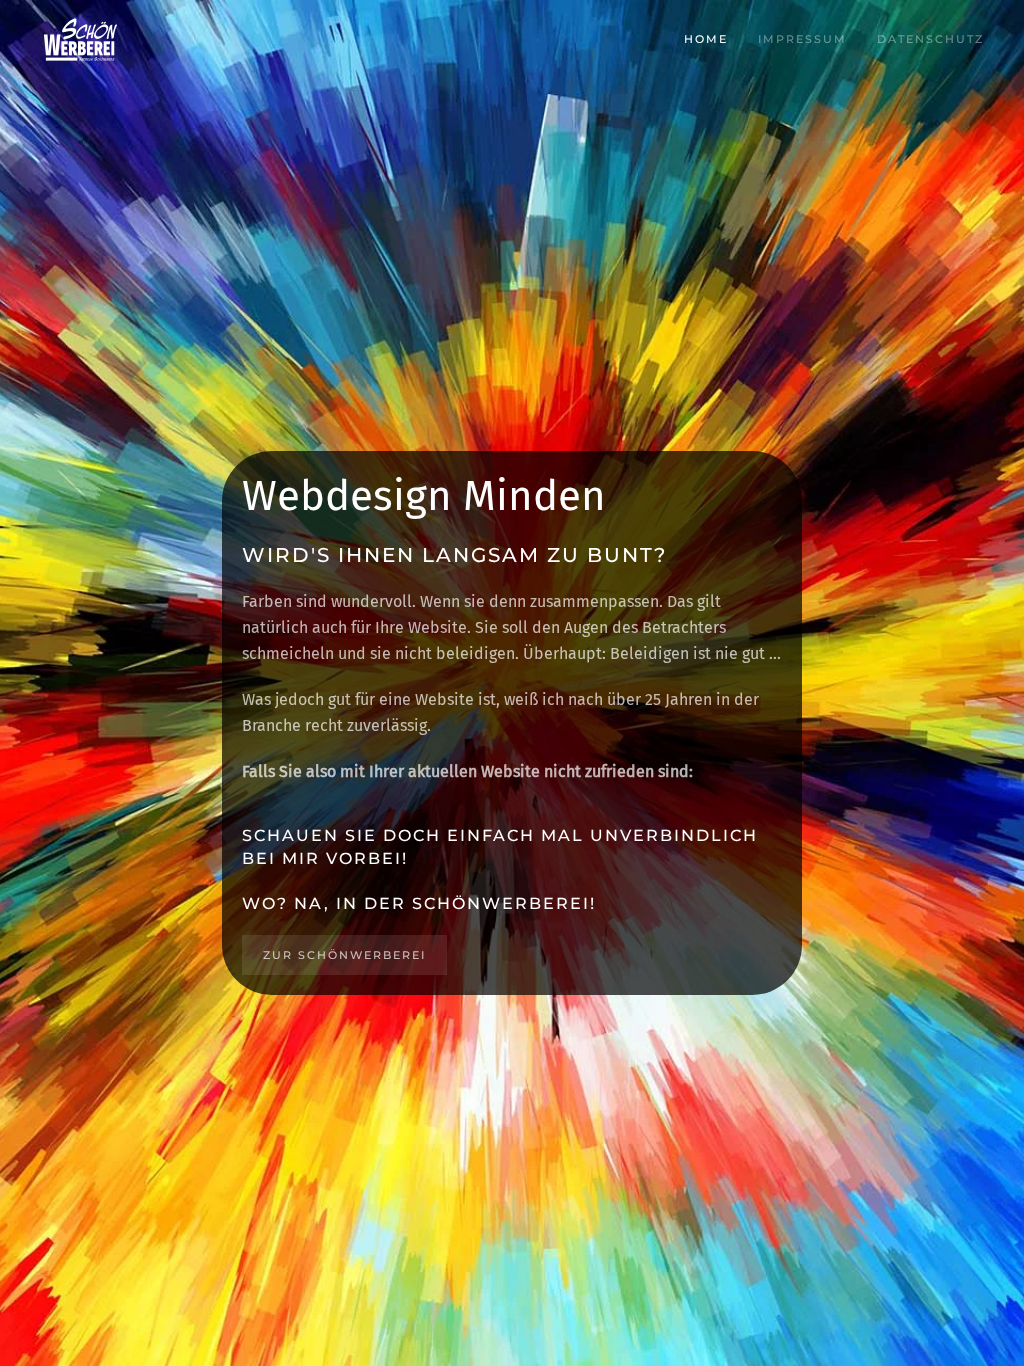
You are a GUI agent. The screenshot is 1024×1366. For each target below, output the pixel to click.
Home (706, 39)
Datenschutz (930, 39)
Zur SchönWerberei (344, 955)
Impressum (802, 39)
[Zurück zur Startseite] (80, 40)
